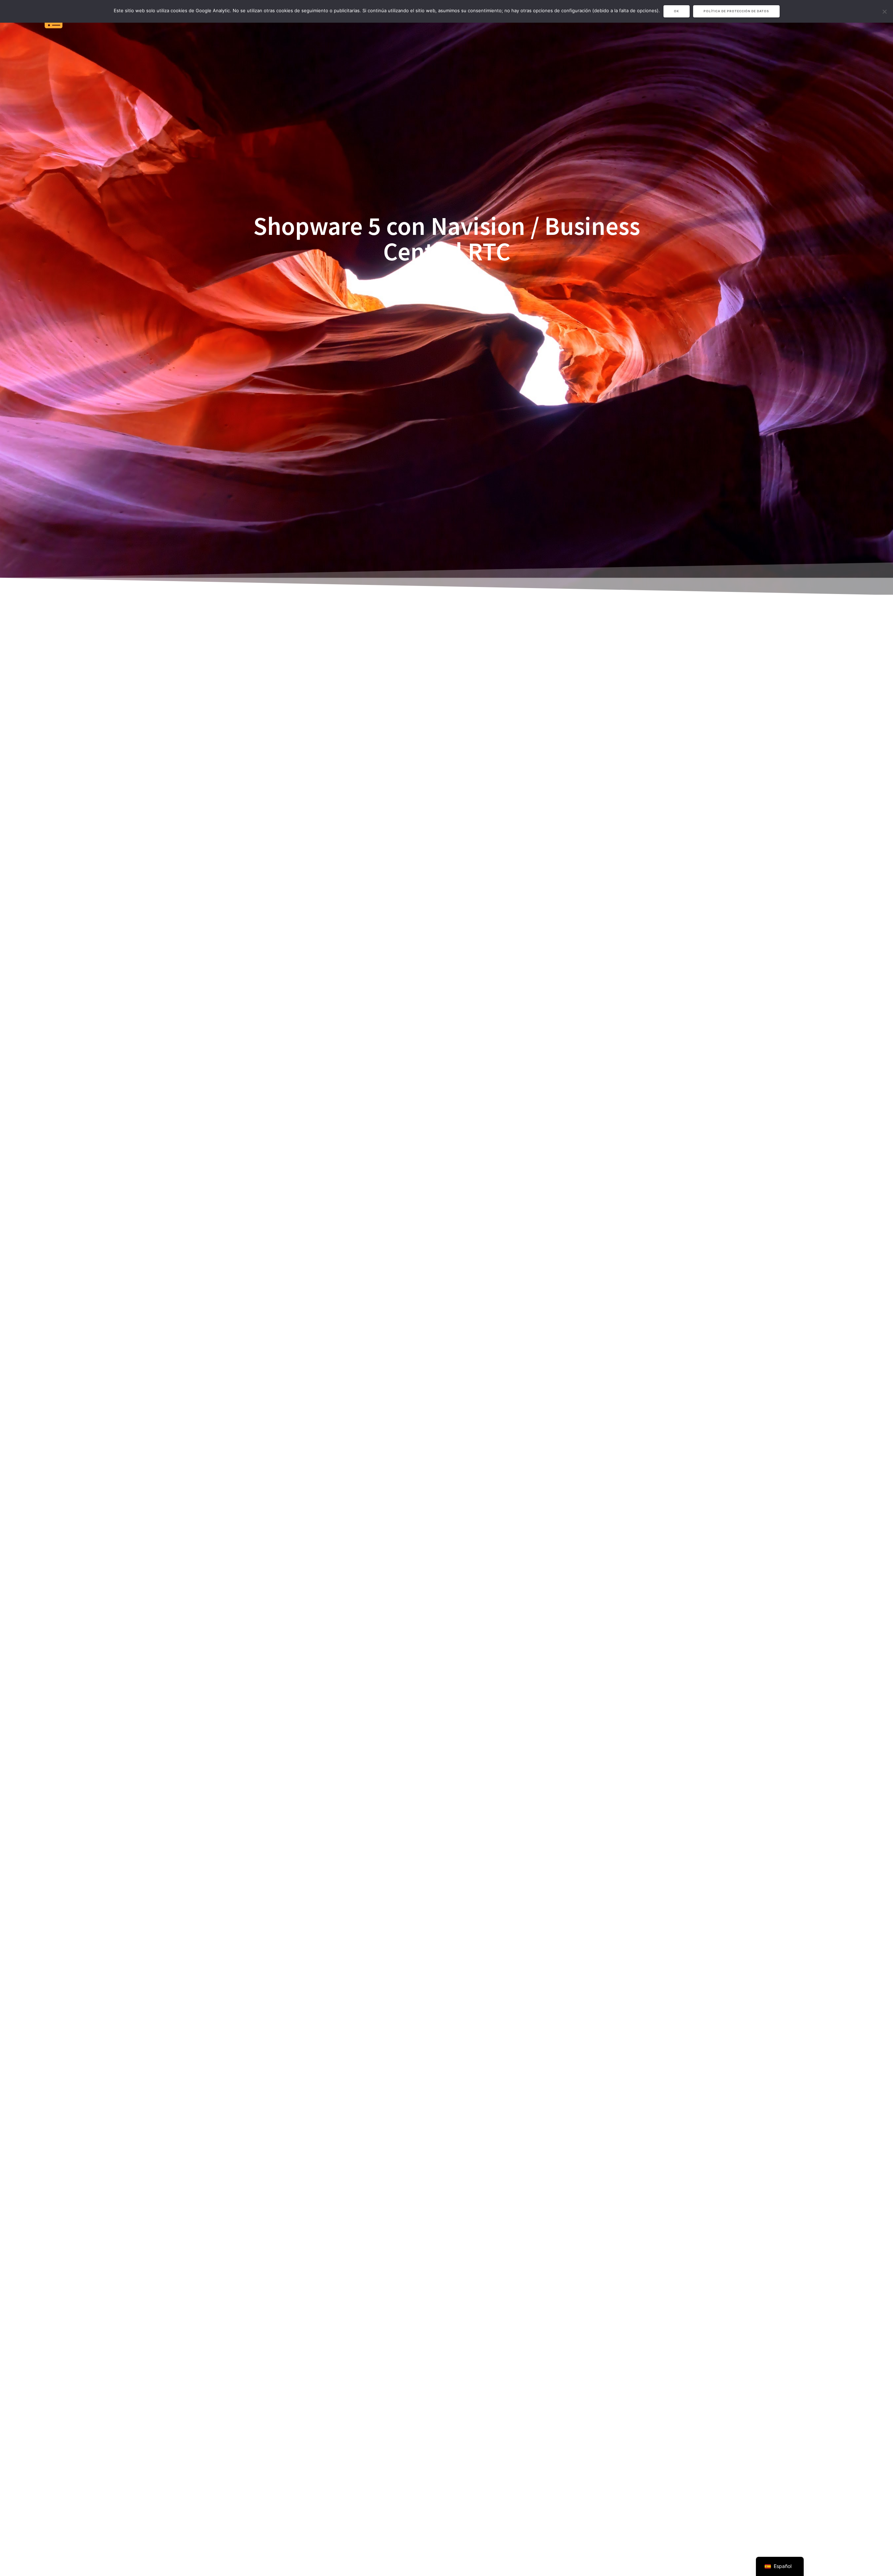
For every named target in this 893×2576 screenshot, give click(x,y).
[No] (884, 12)
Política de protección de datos (736, 11)
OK (677, 11)
